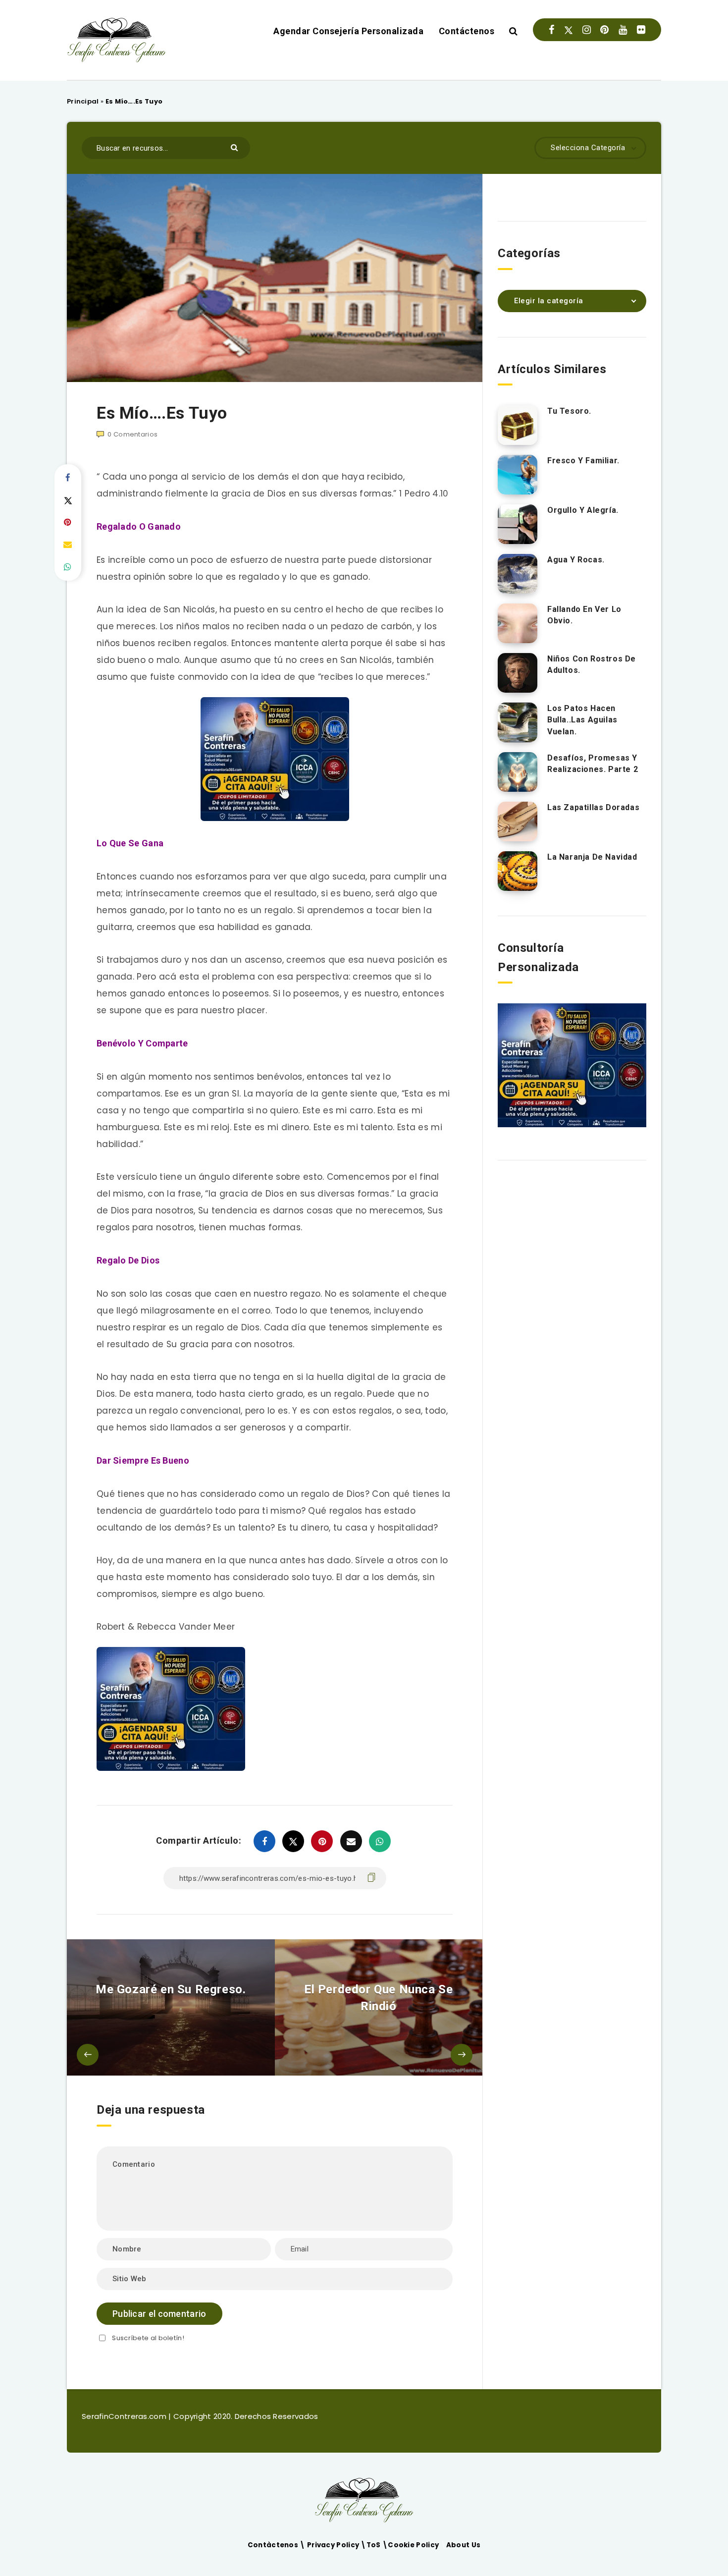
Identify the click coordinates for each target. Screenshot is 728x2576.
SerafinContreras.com (125, 2416)
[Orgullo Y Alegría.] (518, 524)
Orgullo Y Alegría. (583, 510)
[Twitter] (569, 30)
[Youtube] (623, 30)
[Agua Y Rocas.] (518, 574)
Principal (83, 101)
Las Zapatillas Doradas (593, 807)
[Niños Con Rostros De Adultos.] (518, 673)
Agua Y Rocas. (576, 560)
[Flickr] (641, 30)
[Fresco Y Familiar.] (518, 475)
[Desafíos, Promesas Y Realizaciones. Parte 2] (518, 772)
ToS (374, 2545)
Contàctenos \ (277, 2545)
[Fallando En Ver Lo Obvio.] (518, 623)
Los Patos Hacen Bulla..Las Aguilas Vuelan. (582, 720)
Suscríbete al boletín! (148, 2338)
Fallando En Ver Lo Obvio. (584, 615)
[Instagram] (587, 30)
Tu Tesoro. (569, 411)
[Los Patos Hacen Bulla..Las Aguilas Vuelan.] (518, 722)
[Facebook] (551, 30)
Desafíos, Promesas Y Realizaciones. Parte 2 (593, 764)
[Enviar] (235, 147)
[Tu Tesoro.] (518, 425)
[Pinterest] (604, 30)
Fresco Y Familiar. (583, 461)
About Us (463, 2545)
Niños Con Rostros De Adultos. (592, 664)
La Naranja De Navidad (592, 857)
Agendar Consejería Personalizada (348, 31)
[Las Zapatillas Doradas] (518, 822)
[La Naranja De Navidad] (518, 871)
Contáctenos (467, 31)
